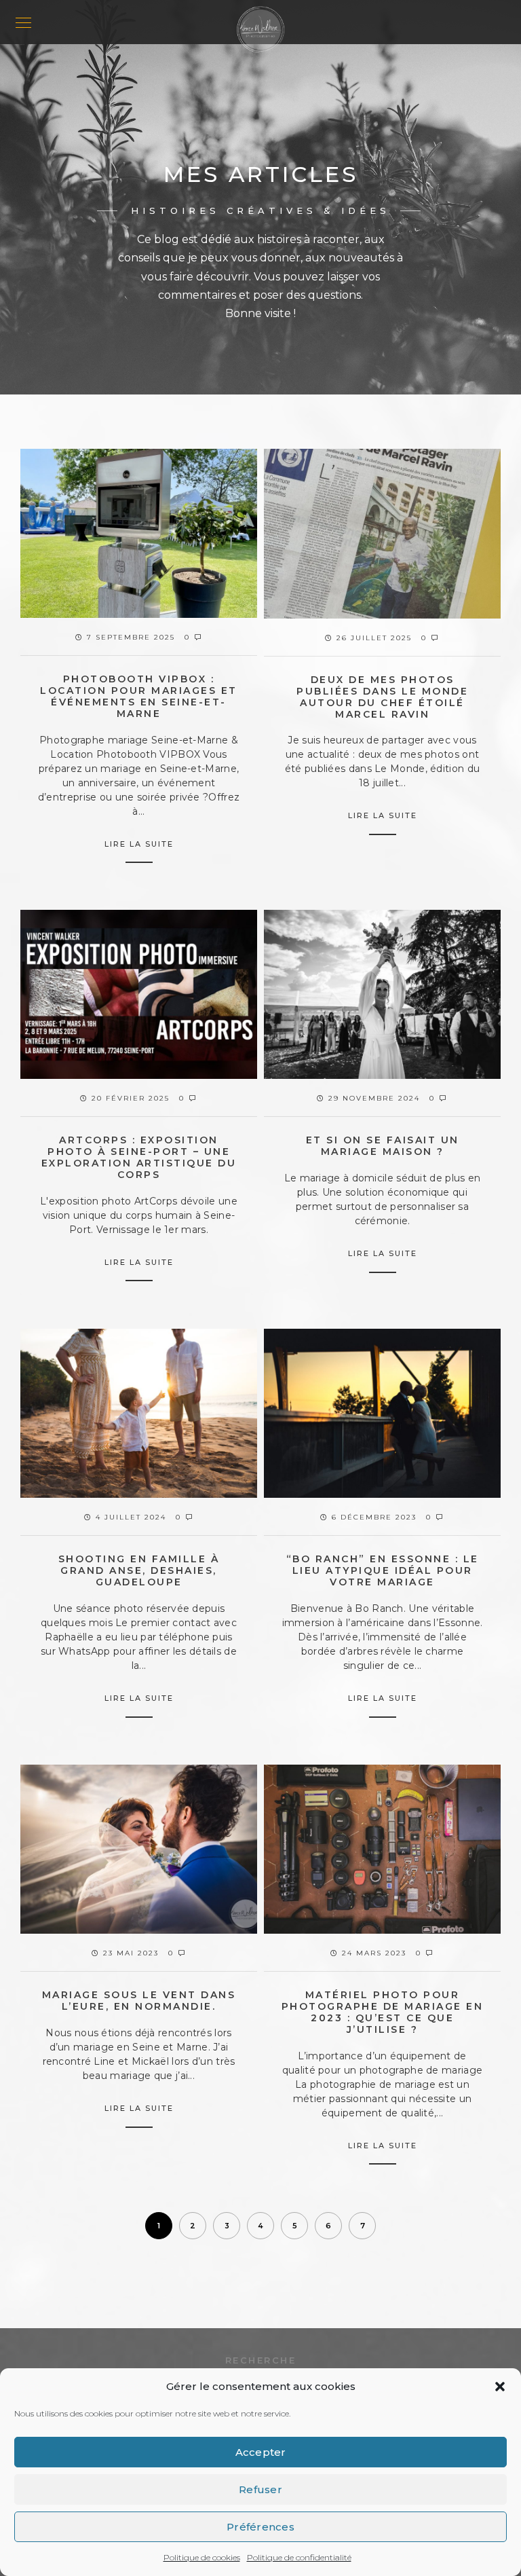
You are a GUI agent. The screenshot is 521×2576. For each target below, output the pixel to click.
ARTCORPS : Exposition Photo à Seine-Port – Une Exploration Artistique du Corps (139, 1157)
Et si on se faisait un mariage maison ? (383, 1146)
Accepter (261, 2452)
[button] (500, 2387)
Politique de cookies (202, 2557)
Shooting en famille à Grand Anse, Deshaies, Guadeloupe (139, 1570)
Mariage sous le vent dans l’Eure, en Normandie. (139, 2001)
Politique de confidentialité (299, 2557)
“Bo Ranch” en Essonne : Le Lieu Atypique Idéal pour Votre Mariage (383, 1570)
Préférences (260, 2527)
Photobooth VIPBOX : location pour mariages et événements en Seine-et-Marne (139, 696)
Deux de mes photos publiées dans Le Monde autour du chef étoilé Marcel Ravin (382, 697)
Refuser (260, 2489)
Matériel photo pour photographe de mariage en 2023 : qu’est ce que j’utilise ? (383, 2012)
